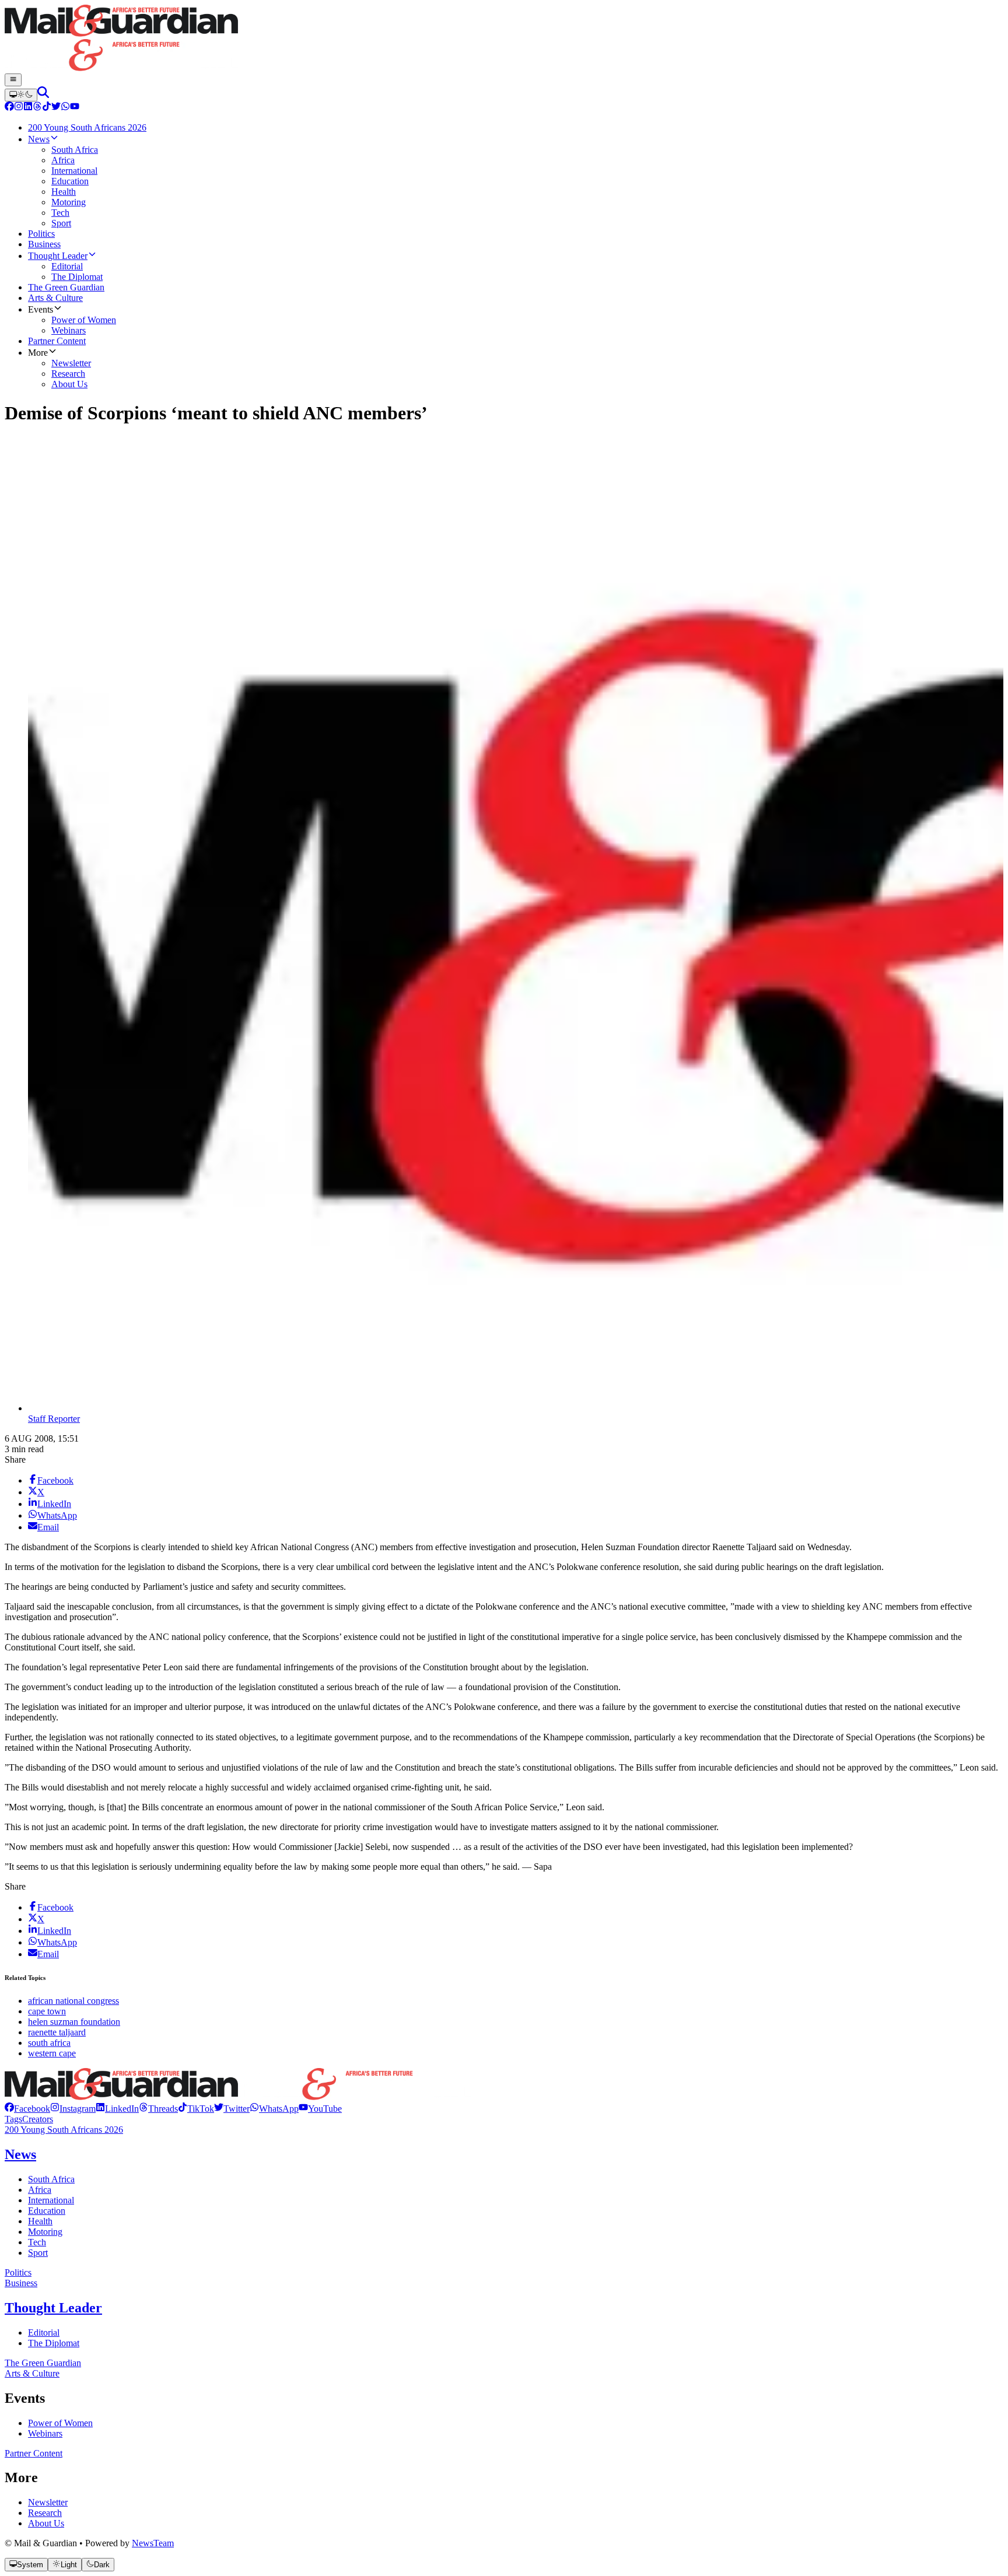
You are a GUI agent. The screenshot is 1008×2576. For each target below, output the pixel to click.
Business (21, 2283)
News (20, 2154)
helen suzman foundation (74, 2022)
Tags (13, 2119)
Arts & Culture (32, 2373)
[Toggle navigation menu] (13, 80)
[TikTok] (47, 108)
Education (47, 2211)
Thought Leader (53, 2308)
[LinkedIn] (28, 108)
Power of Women (60, 2423)
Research (45, 2513)
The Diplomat (54, 2343)
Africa (40, 2190)
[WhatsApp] (65, 108)
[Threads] (37, 108)
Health (40, 2221)
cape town (47, 2011)
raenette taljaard (57, 2032)
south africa (49, 2043)
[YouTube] (75, 108)
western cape (52, 2053)
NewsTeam (153, 2543)
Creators (38, 2119)
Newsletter (48, 2502)
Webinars (45, 2433)
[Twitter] (56, 108)
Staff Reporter (54, 1419)
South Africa (51, 2179)
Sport (38, 2253)
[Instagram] (19, 108)
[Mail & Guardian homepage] (504, 39)
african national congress (73, 2001)
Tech (37, 2242)
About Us (46, 2523)
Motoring (45, 2232)
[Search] (43, 95)
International (51, 2200)
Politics (18, 2272)
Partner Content (34, 2453)
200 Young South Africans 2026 (64, 2130)
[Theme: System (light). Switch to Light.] (21, 95)
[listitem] (27, 2109)
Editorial (44, 2333)
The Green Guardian (43, 2363)
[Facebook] (9, 108)
